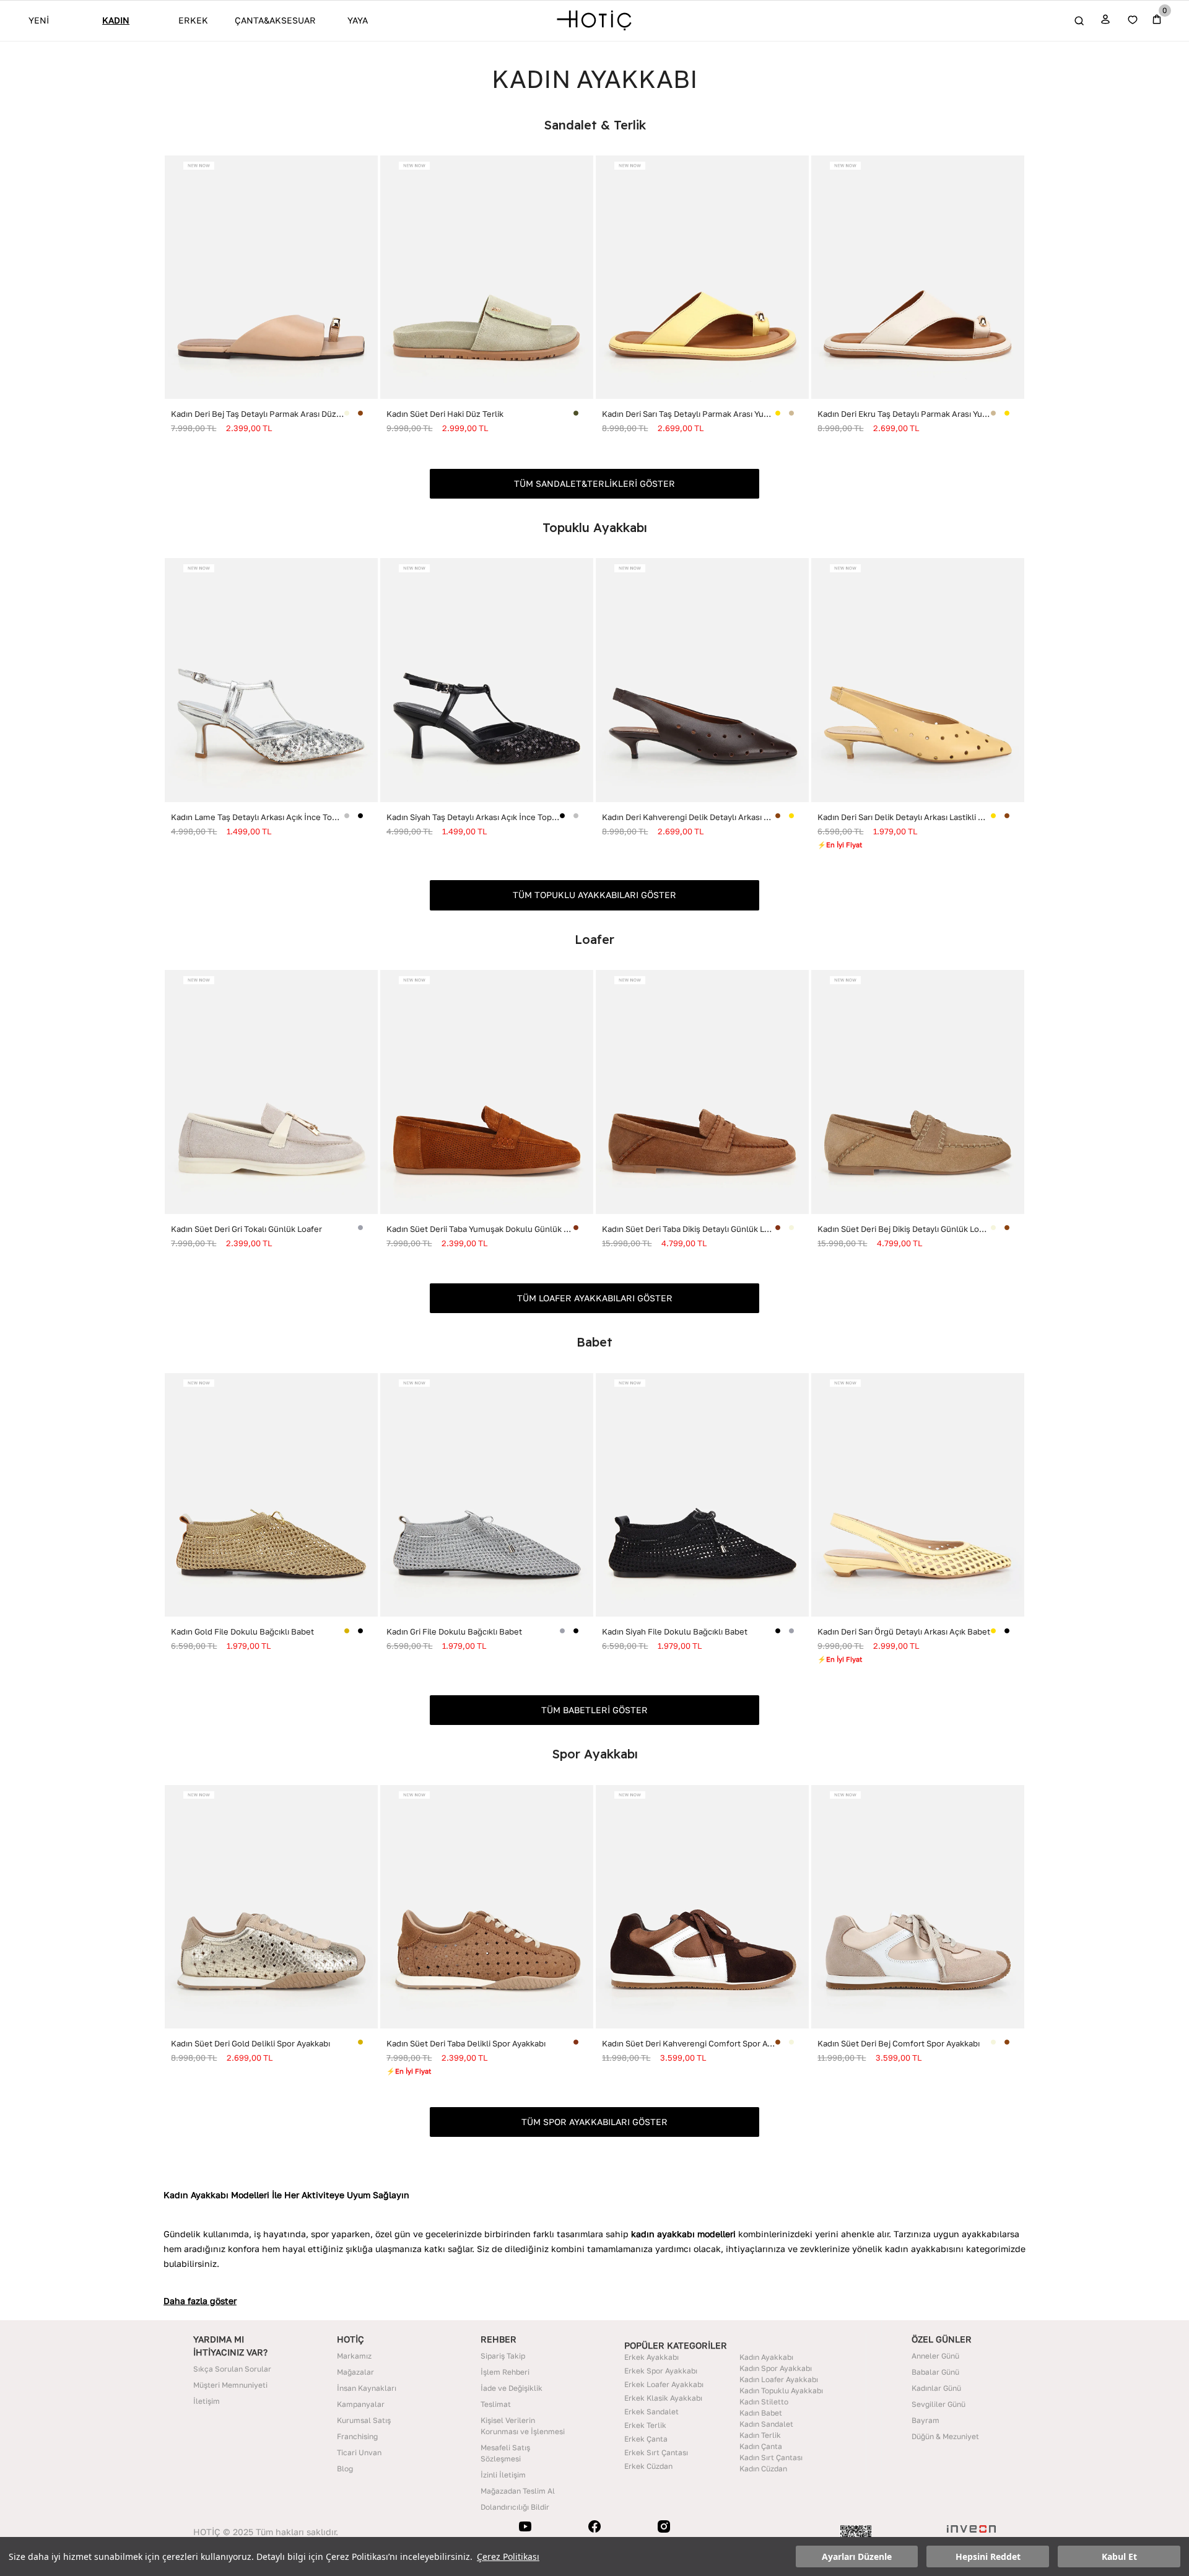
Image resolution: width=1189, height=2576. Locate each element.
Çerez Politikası (508, 2556)
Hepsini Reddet (988, 2556)
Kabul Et (1119, 2556)
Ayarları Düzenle (857, 2556)
